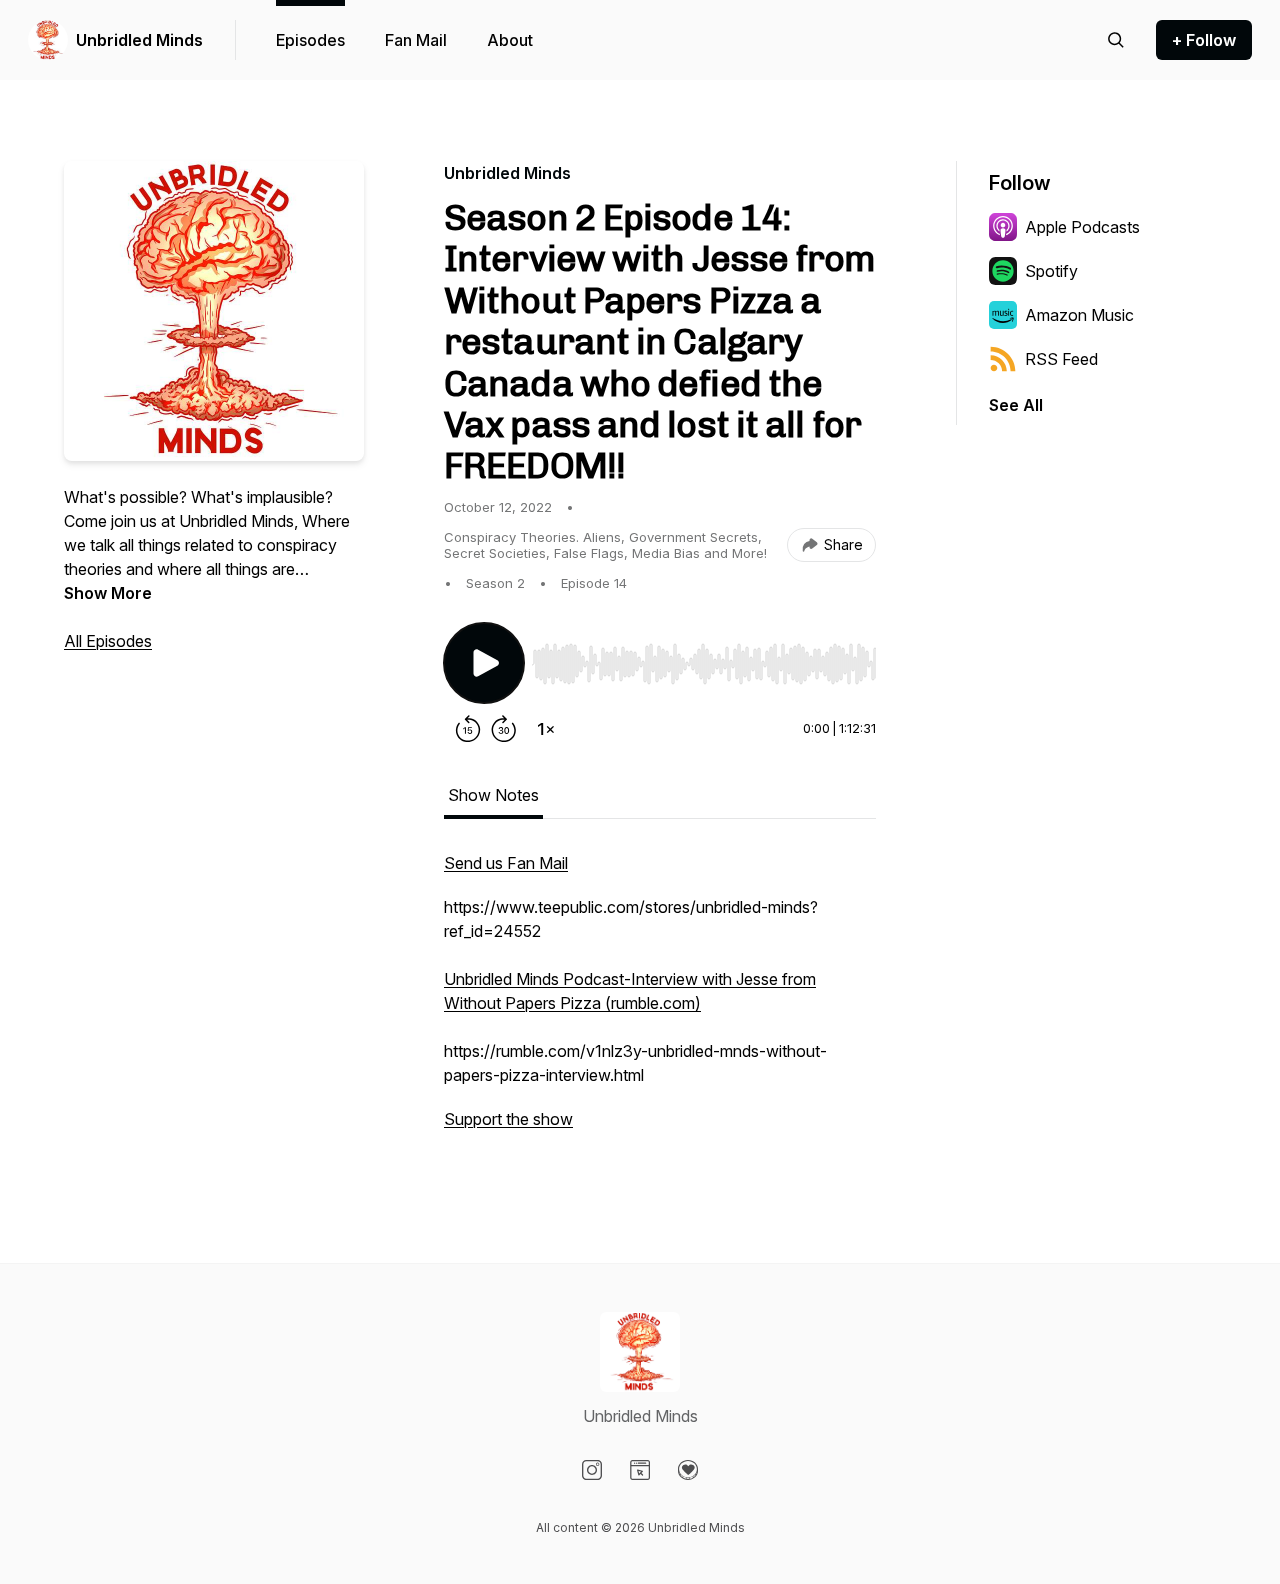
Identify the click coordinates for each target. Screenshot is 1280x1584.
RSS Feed (1061, 359)
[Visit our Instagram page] (592, 1470)
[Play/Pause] (484, 663)
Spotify (1051, 271)
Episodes (310, 40)
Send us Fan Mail (506, 863)
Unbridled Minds (139, 40)
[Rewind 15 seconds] (468, 729)
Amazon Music (1079, 315)
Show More (108, 593)
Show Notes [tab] (493, 795)
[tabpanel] (660, 1001)
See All (1016, 405)
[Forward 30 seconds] (504, 729)
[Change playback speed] (546, 729)
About (510, 40)
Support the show (508, 1119)
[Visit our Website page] (640, 1470)
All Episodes (108, 641)
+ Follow (1204, 40)
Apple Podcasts (1082, 227)
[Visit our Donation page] (688, 1470)
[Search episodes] (1116, 40)
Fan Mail (416, 40)
